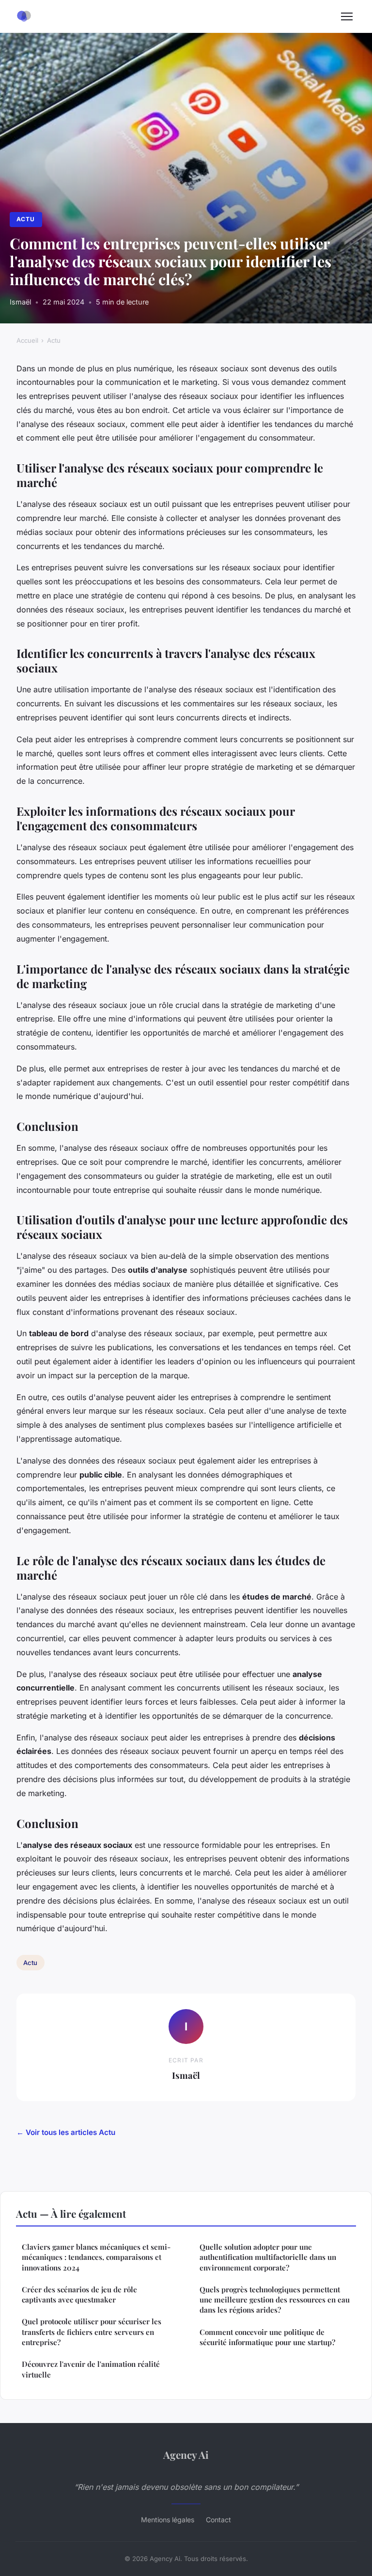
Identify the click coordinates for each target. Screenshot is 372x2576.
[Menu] (347, 16)
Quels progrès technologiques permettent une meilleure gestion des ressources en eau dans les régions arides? (275, 2300)
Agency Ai (186, 2454)
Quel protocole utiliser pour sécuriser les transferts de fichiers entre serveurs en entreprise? (92, 2332)
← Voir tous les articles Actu (66, 2132)
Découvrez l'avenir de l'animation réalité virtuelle (91, 2369)
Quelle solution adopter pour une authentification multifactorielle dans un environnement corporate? (268, 2257)
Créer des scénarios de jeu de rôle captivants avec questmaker (79, 2294)
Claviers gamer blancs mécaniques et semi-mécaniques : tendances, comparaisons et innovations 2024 (96, 2257)
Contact (218, 2520)
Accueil (27, 340)
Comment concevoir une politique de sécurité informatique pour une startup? (267, 2337)
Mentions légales (168, 2520)
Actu (26, 219)
